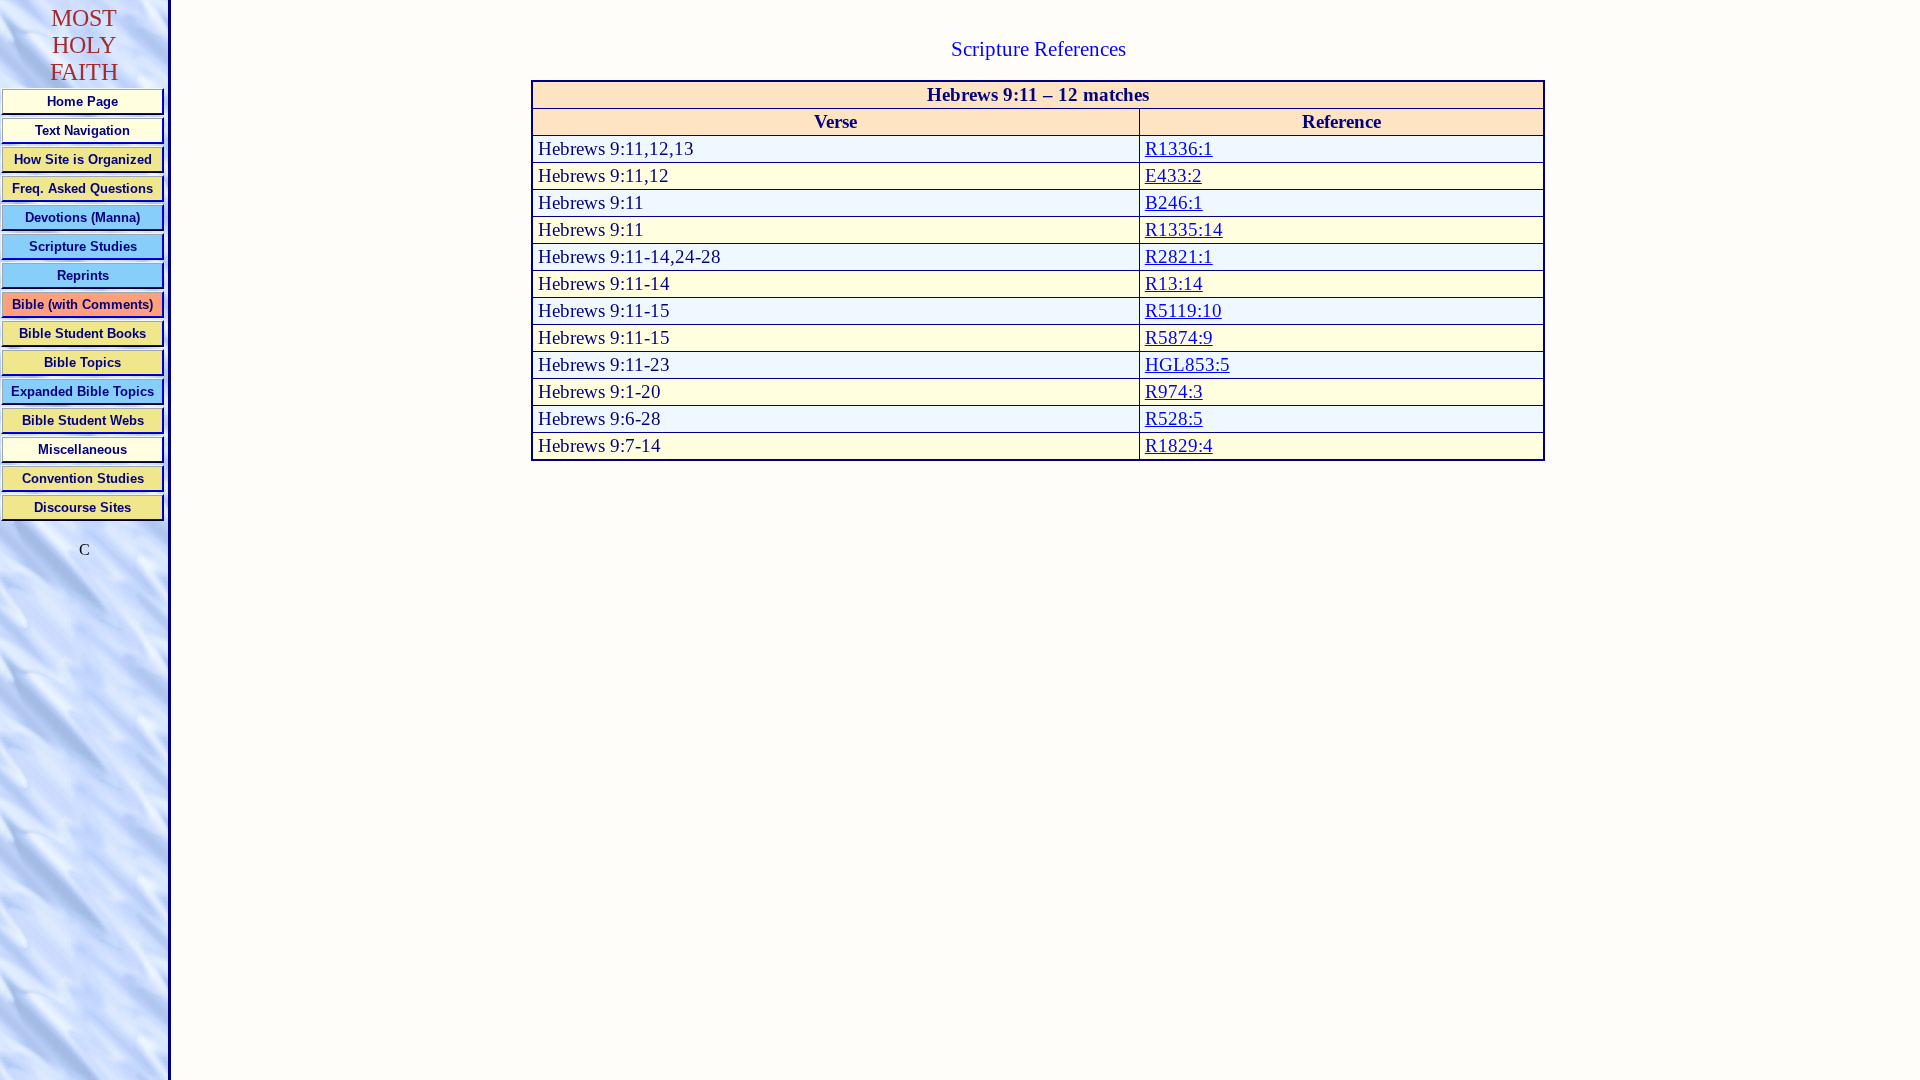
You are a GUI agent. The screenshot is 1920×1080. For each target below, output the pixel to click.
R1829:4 (1179, 445)
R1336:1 (1179, 148)
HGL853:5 (1187, 364)
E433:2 (1173, 175)
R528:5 (1174, 418)
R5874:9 (1179, 337)
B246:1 (1174, 202)
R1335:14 (1184, 229)
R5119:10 (1183, 310)
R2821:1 (1179, 256)
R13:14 (1174, 283)
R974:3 (1174, 391)
